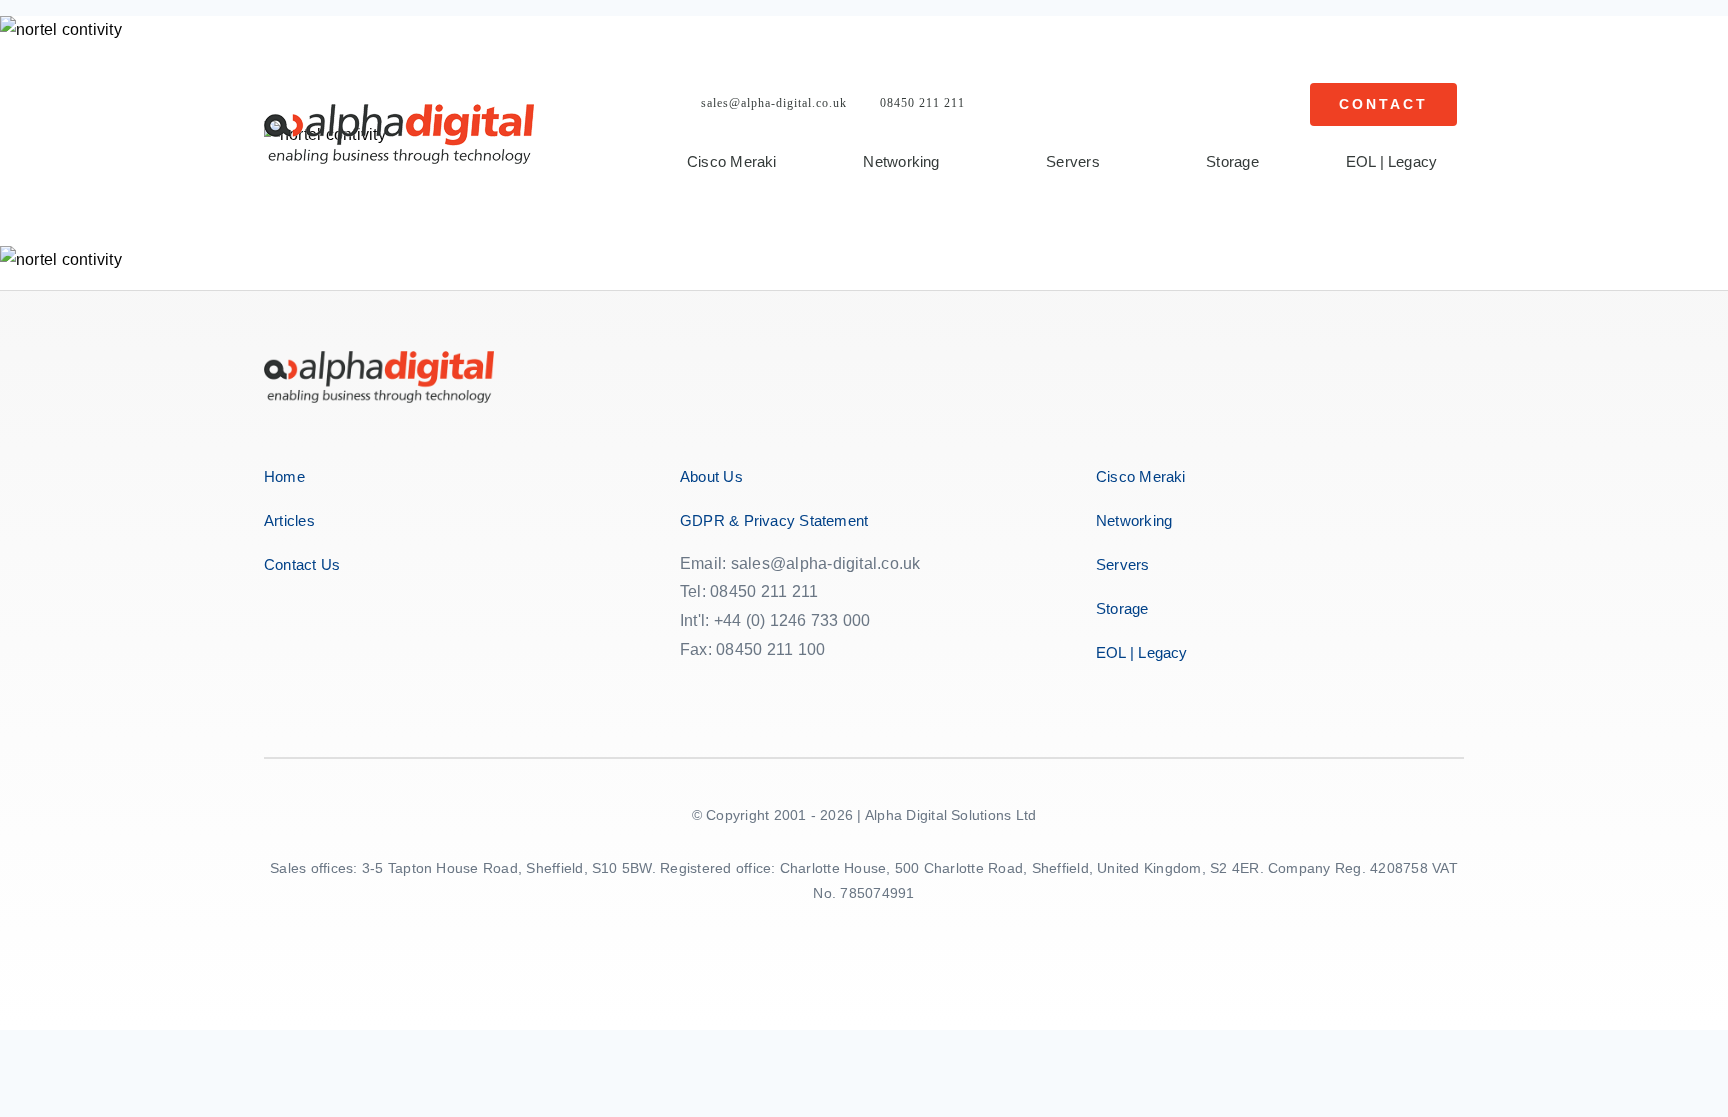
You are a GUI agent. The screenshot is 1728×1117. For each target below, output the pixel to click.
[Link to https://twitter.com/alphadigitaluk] (737, 689)
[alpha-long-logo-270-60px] (399, 111)
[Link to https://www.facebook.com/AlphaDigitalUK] (691, 689)
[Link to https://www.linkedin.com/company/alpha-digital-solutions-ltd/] (824, 689)
